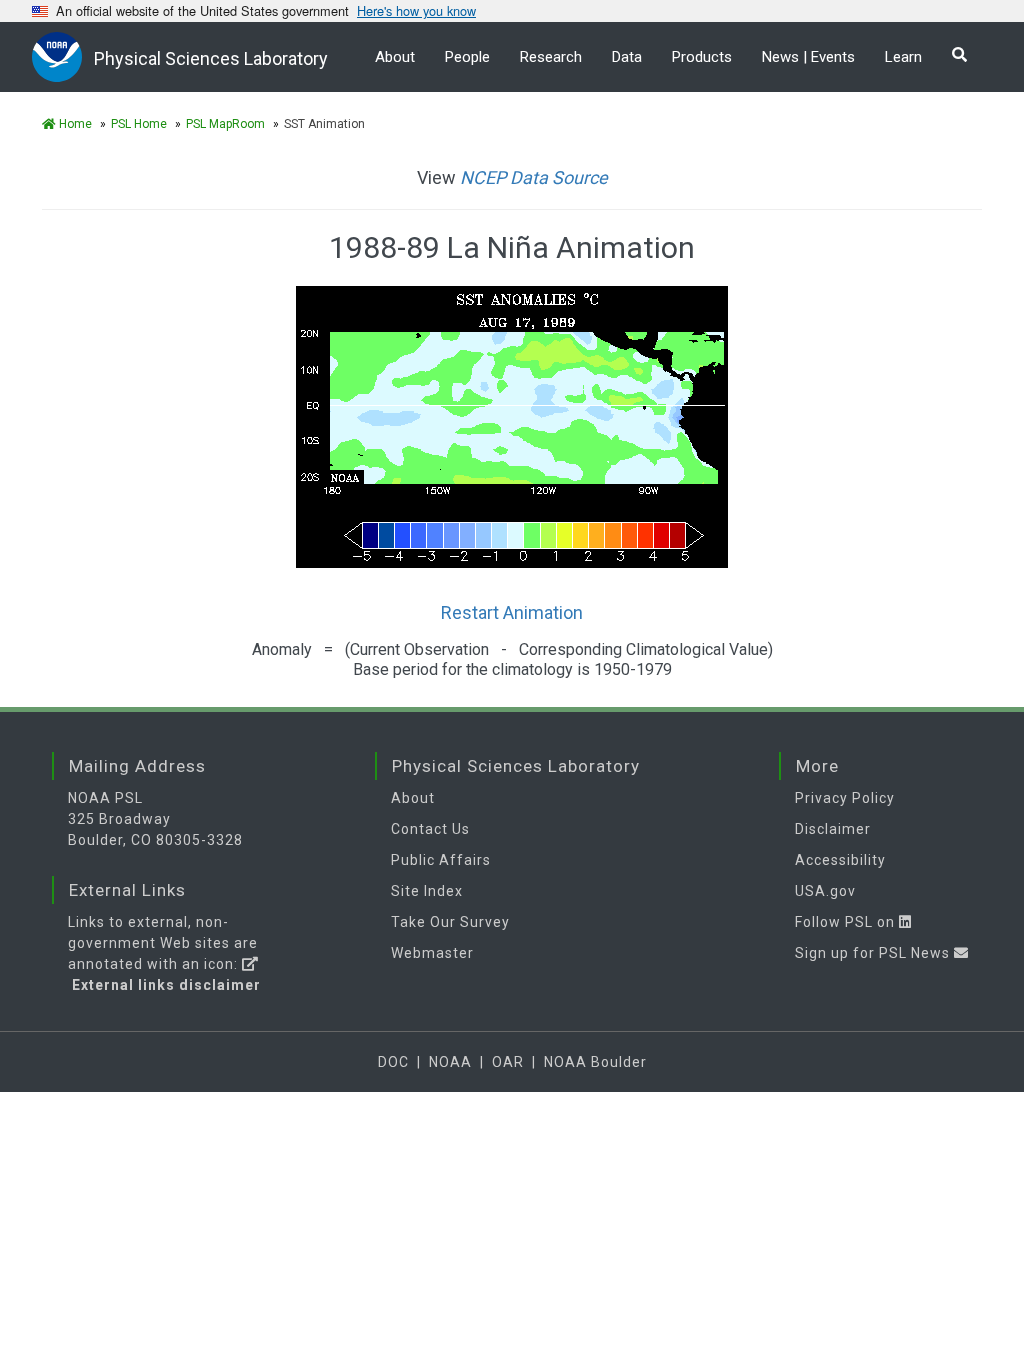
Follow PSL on (847, 922)
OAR (508, 1062)
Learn (903, 57)
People (467, 57)
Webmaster (432, 953)
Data (627, 57)
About (395, 57)
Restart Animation (512, 612)
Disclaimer (833, 829)
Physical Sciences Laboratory (211, 58)
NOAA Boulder (595, 1062)
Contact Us (430, 829)
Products (702, 57)
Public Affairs (441, 860)
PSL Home (139, 124)
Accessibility (840, 860)
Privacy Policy (845, 798)
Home (74, 124)
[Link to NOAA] (63, 56)
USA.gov (825, 891)
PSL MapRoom (225, 124)
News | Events (808, 57)
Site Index (427, 891)
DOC (393, 1062)
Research (551, 57)
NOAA (450, 1062)
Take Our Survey (450, 922)
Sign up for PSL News (874, 953)
